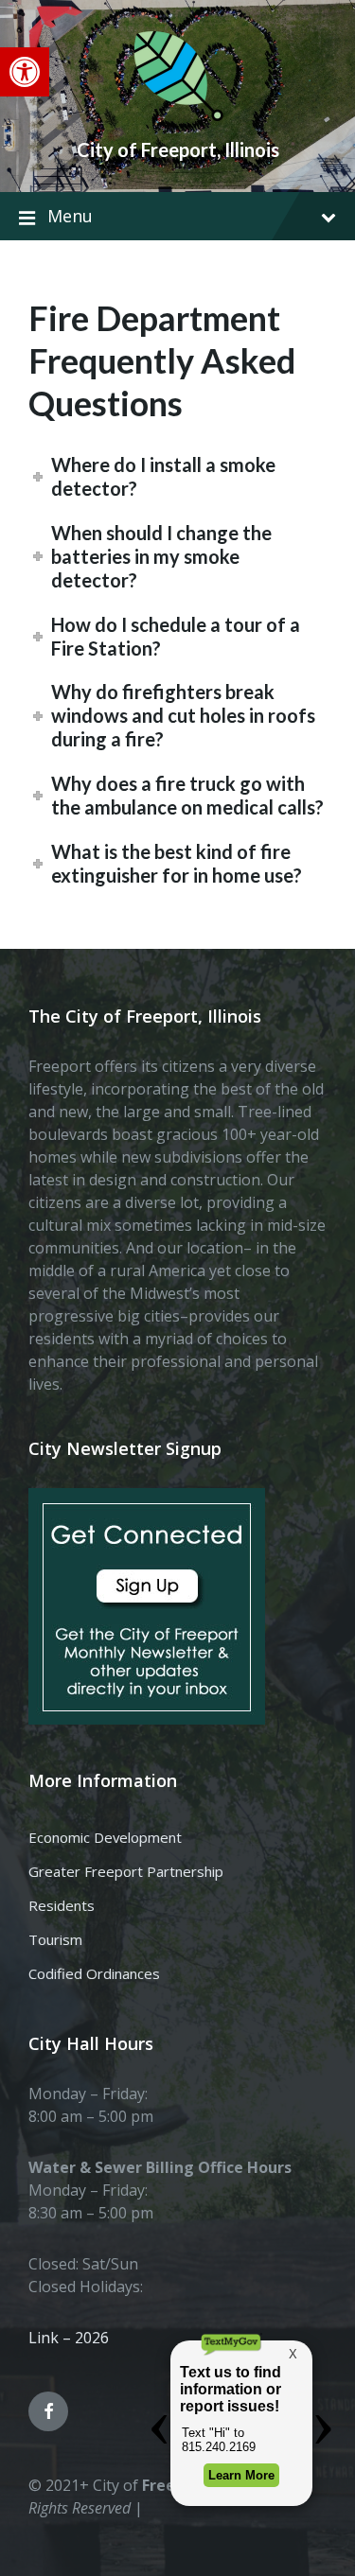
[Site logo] (178, 117)
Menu (70, 216)
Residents (62, 1905)
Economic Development (105, 1837)
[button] (25, 72)
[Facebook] (48, 2411)
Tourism (55, 1939)
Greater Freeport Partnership (126, 1871)
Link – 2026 (69, 2338)
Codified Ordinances (94, 1973)
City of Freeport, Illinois (178, 149)
